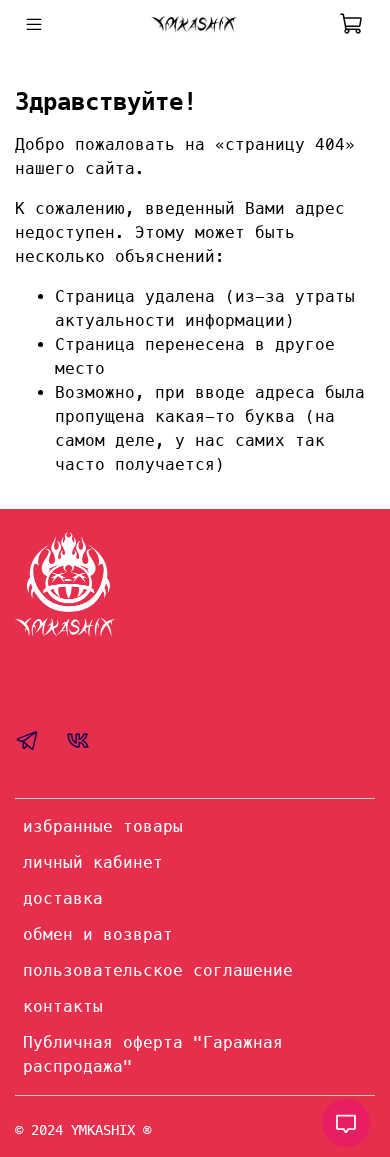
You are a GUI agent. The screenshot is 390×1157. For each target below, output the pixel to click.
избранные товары (103, 826)
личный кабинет (93, 862)
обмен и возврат (98, 934)
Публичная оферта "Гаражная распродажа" (153, 1054)
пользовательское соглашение (158, 970)
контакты (63, 1006)
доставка (63, 898)
